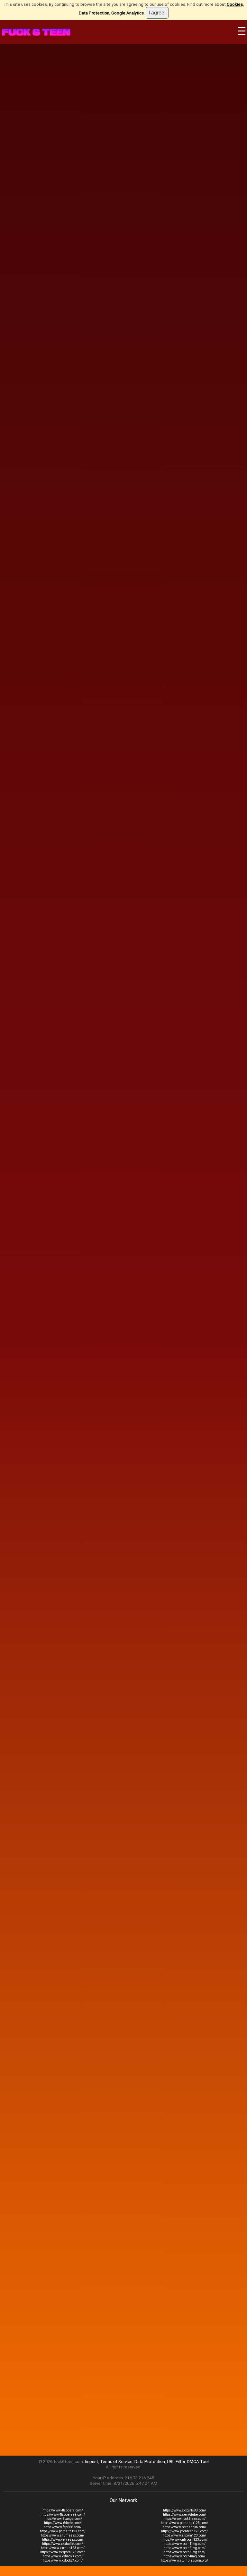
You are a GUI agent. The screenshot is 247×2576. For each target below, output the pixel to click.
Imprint (91, 2462)
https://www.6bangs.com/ (63, 2519)
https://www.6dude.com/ (63, 2523)
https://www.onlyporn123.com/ (184, 2540)
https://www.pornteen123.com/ (184, 2531)
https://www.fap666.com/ (63, 2527)
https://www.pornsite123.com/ (63, 2531)
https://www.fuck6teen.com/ (184, 2519)
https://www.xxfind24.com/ (63, 2556)
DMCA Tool (198, 2462)
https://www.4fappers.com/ (63, 2510)
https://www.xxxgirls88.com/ (185, 2510)
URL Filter (176, 2462)
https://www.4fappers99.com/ (63, 2515)
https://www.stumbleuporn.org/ (184, 2560)
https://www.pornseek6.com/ (184, 2527)
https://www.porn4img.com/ (184, 2556)
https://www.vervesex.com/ (63, 2540)
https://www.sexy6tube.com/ (185, 2515)
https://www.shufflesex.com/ (63, 2535)
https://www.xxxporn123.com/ (63, 2552)
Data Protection (150, 2462)
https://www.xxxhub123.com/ (63, 2548)
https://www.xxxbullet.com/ (63, 2544)
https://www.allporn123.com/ (184, 2535)
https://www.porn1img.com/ (185, 2544)
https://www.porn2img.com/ (185, 2548)
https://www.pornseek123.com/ (184, 2523)
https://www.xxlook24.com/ (63, 2560)
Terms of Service (116, 2462)
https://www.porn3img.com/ (185, 2552)
